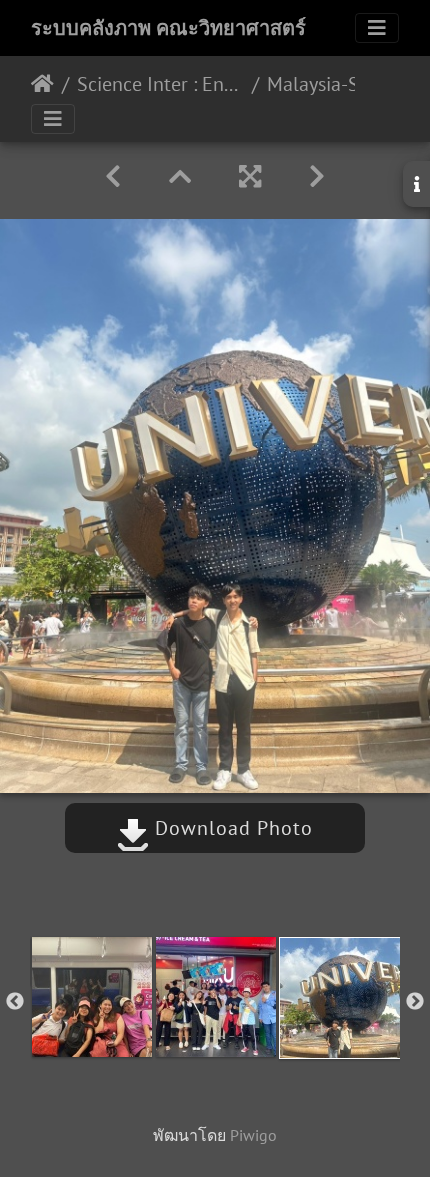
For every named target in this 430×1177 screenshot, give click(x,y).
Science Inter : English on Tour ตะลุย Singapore (160, 84)
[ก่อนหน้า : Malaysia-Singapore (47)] (113, 176)
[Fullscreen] (250, 176)
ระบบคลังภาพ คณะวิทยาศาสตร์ (168, 28)
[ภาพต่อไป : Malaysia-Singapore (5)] (317, 176)
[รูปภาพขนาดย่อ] (180, 176)
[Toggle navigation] (377, 28)
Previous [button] (15, 1002)
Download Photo (231, 828)
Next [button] (415, 1002)
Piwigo (253, 1135)
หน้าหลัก (42, 84)
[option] (92, 997)
